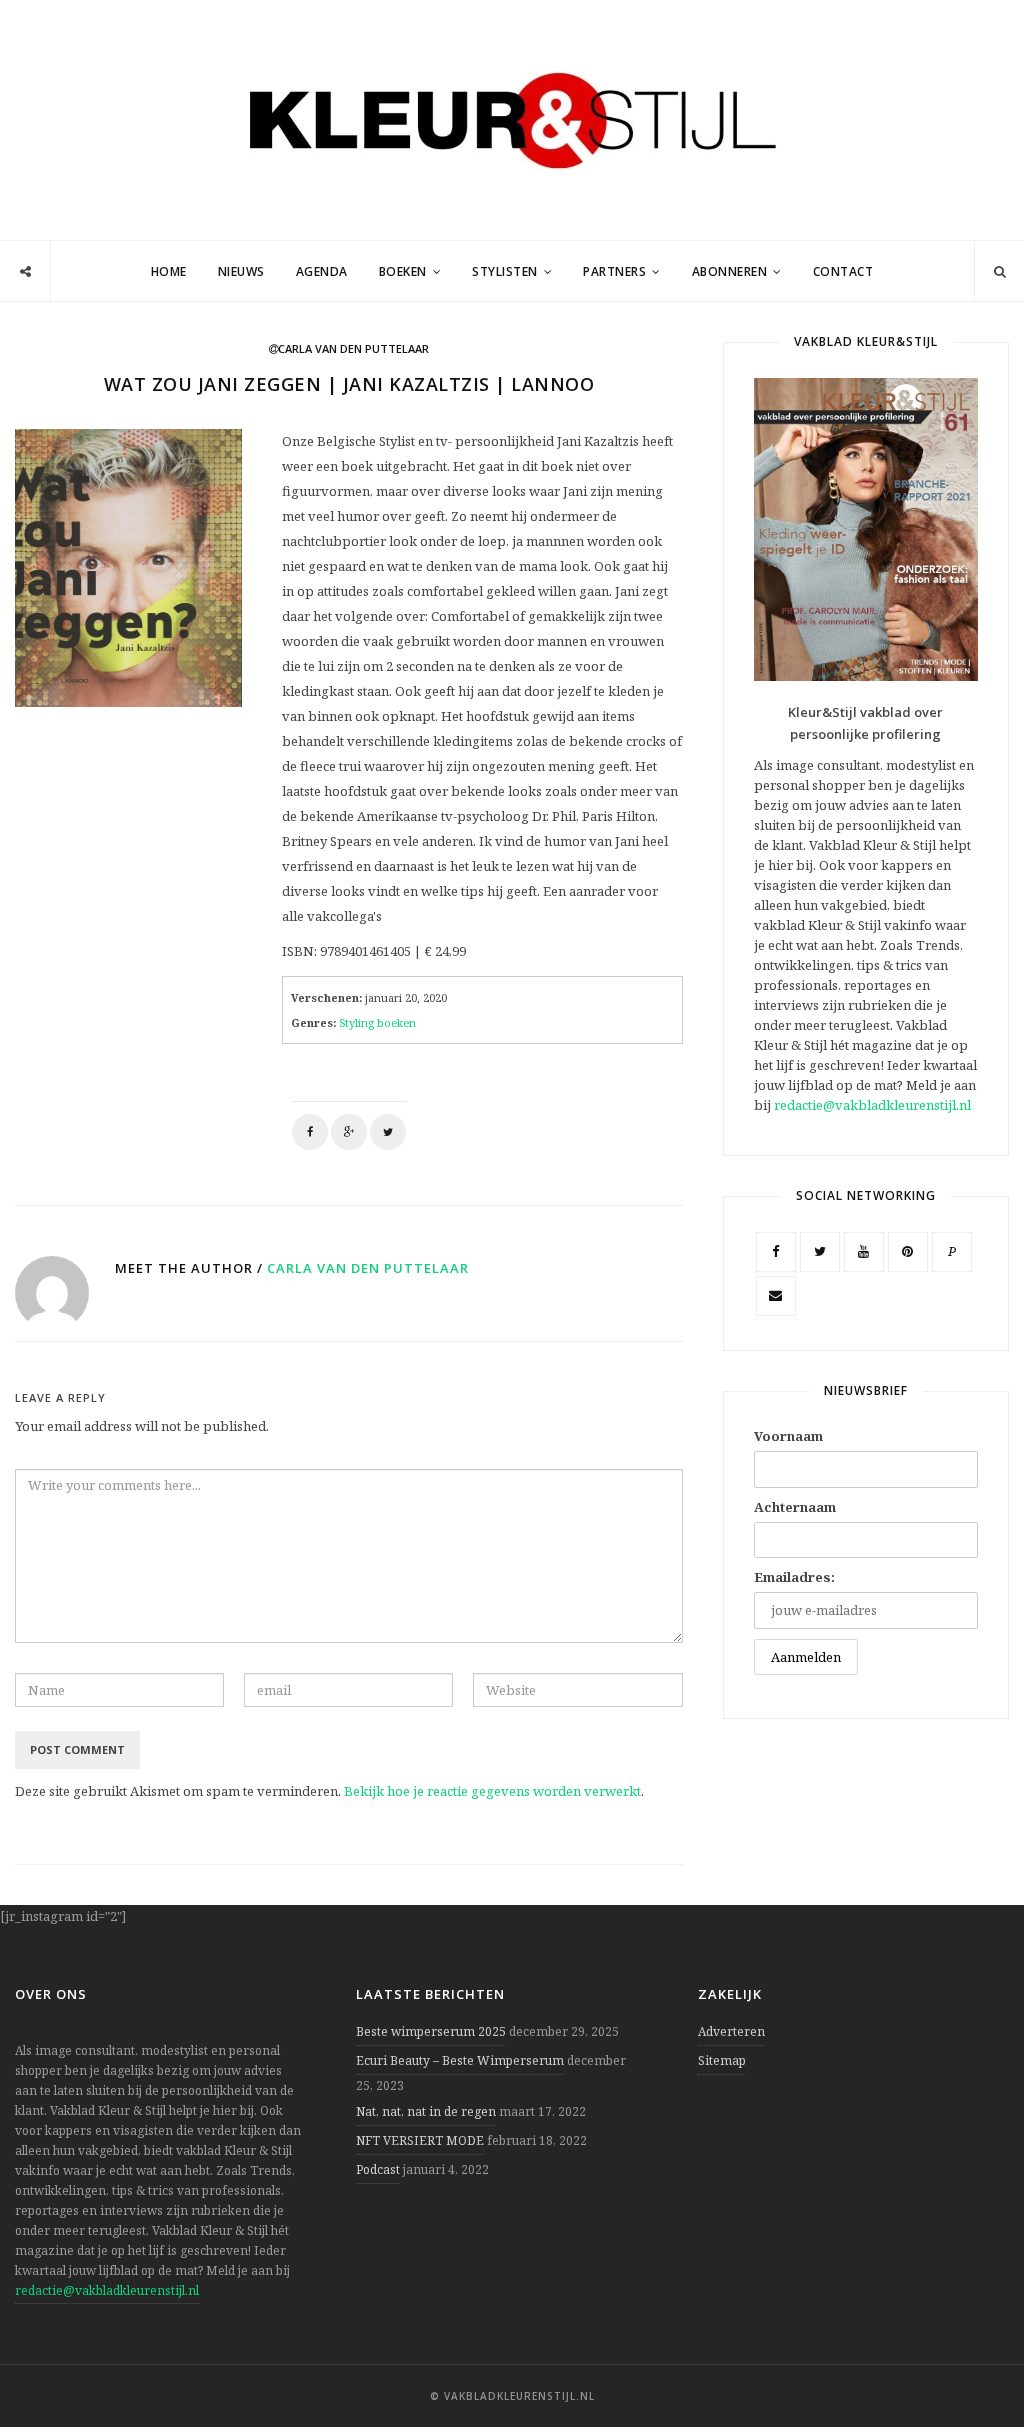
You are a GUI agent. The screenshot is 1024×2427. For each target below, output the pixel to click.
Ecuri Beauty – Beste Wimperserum (460, 2060)
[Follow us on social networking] (25, 272)
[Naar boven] (974, 2363)
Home (169, 271)
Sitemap (722, 2060)
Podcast (378, 2169)
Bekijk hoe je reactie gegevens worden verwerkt (492, 1791)
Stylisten (505, 271)
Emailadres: (794, 1577)
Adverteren (731, 2031)
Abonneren (730, 271)
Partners (614, 271)
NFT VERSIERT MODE (420, 2140)
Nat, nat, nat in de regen (426, 2111)
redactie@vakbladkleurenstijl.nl (872, 1105)
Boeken (403, 271)
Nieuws (241, 271)
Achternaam (795, 1507)
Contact (843, 271)
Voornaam (788, 1436)
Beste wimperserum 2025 (431, 2031)
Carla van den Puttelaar (368, 1268)
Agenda (322, 271)
